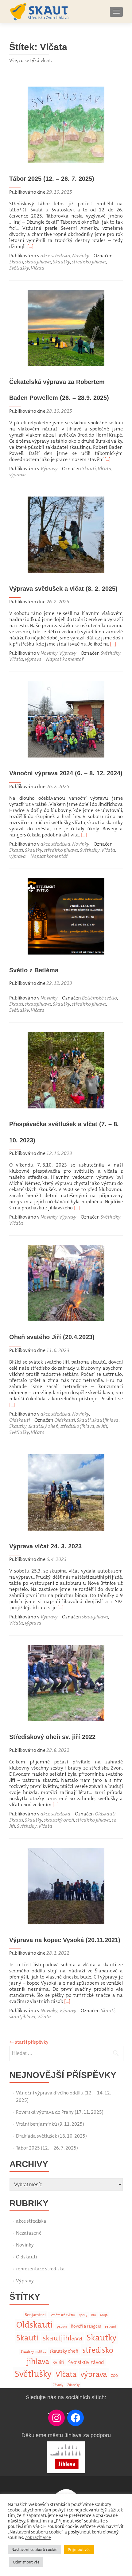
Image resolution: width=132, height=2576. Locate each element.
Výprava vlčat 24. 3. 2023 (45, 1546)
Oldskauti (19, 1420)
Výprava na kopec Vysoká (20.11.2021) (65, 1940)
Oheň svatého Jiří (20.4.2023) (52, 1337)
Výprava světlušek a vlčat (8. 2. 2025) (63, 589)
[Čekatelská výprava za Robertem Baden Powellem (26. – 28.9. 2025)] (66, 327)
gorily (83, 2315)
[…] (30, 246)
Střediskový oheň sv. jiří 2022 (52, 1737)
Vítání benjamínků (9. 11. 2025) (50, 2124)
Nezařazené (29, 2233)
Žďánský (73, 2385)
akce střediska (55, 256)
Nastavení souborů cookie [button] (34, 2550)
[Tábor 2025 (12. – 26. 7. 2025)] (66, 124)
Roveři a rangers (86, 2326)
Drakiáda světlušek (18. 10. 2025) (51, 2136)
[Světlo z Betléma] (66, 916)
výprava (17, 475)
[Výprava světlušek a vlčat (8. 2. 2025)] (66, 534)
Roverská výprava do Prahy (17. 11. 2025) (60, 2112)
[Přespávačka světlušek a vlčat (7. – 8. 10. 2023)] (66, 1070)
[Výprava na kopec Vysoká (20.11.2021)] (66, 1885)
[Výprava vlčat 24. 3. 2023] (66, 1492)
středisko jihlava (89, 262)
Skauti (16, 262)
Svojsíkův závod (86, 2362)
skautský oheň (43, 1426)
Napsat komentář (65, 659)
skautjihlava (38, 262)
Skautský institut (33, 2352)
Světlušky (19, 268)
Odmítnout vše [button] (26, 2562)
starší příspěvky (29, 2042)
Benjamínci (35, 2315)
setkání (111, 2327)
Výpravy (49, 469)
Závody (58, 2385)
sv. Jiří (102, 1426)
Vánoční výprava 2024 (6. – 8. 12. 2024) (66, 773)
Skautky (61, 262)
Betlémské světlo (99, 998)
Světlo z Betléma (34, 970)
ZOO (115, 2376)
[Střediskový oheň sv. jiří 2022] (66, 1683)
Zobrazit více (38, 2537)
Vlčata (38, 268)
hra (94, 2315)
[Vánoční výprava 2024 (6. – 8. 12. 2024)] (66, 719)
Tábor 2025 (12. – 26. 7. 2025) (52, 179)
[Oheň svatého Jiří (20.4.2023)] (66, 1283)
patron (62, 2327)
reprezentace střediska (40, 2269)
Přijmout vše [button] (79, 2550)
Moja (104, 2315)
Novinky (81, 256)
